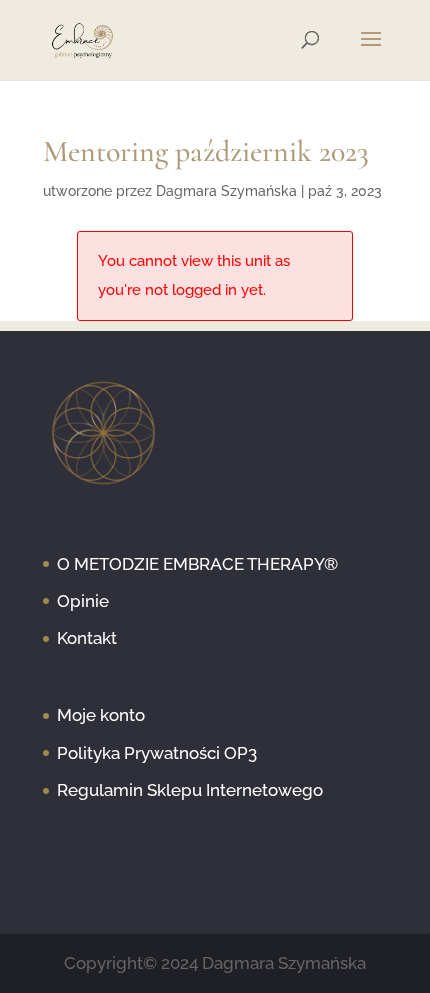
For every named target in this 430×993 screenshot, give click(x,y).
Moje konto (101, 715)
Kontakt (87, 638)
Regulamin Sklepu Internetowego (190, 790)
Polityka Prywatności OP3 (157, 753)
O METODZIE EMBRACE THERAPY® (197, 564)
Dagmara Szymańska (226, 191)
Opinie (83, 601)
